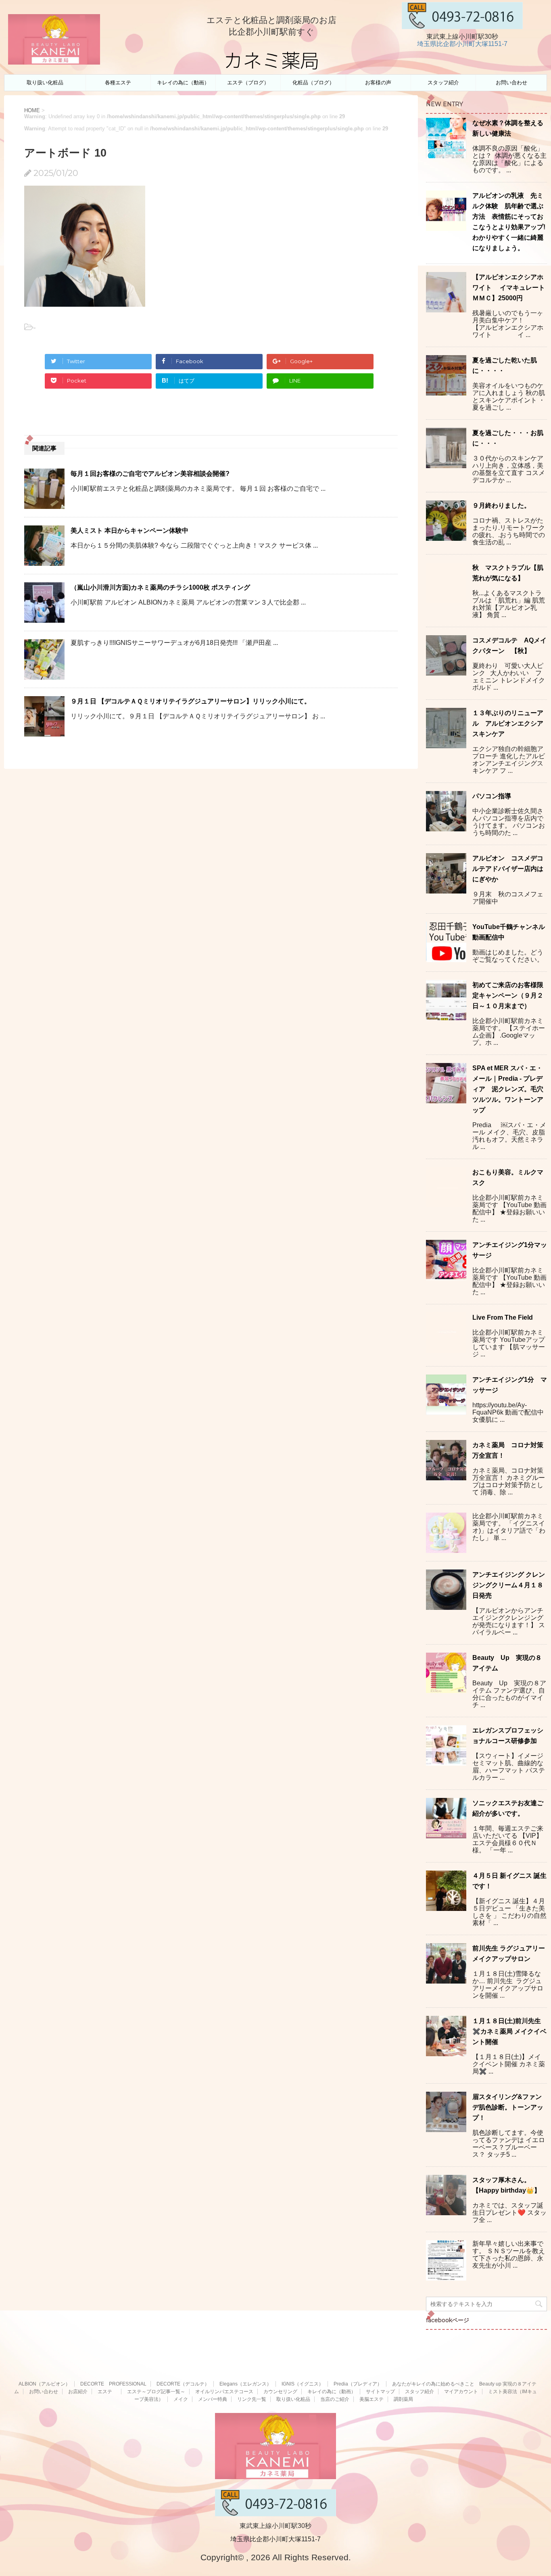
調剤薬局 (403, 2399)
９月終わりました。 (501, 505)
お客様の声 (378, 83)
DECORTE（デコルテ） (183, 2384)
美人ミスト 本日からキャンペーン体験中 (129, 530)
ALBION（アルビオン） (44, 2384)
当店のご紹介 (335, 2399)
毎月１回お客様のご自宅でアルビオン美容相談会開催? (150, 474)
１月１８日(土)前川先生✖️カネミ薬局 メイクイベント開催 (509, 2031)
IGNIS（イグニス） (303, 2384)
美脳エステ (372, 2399)
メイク (181, 2399)
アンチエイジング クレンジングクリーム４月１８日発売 (509, 1585)
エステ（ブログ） (248, 83)
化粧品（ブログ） (313, 83)
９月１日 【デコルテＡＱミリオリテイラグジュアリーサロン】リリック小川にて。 (191, 701)
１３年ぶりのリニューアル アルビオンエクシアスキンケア (508, 723)
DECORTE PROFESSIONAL (113, 2384)
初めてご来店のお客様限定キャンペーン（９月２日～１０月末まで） (508, 995)
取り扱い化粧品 (45, 83)
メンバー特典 (213, 2399)
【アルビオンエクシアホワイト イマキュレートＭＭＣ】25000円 (509, 288)
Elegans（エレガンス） (245, 2384)
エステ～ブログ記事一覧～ (156, 2392)
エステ (107, 2392)
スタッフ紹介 (443, 83)
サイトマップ (380, 2392)
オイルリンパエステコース (224, 2392)
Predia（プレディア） (358, 2384)
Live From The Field (503, 1317)
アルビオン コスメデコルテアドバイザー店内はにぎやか (508, 869)
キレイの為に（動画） (183, 83)
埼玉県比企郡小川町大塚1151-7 (462, 44)
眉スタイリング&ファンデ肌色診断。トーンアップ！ (508, 2107)
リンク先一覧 (252, 2399)
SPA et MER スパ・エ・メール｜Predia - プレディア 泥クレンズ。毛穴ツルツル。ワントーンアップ (508, 1089)
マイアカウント (461, 2392)
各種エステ (118, 83)
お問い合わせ (511, 83)
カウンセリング (280, 2392)
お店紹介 (78, 2392)
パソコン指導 (492, 796)
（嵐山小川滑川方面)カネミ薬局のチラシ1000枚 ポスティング (160, 587)
